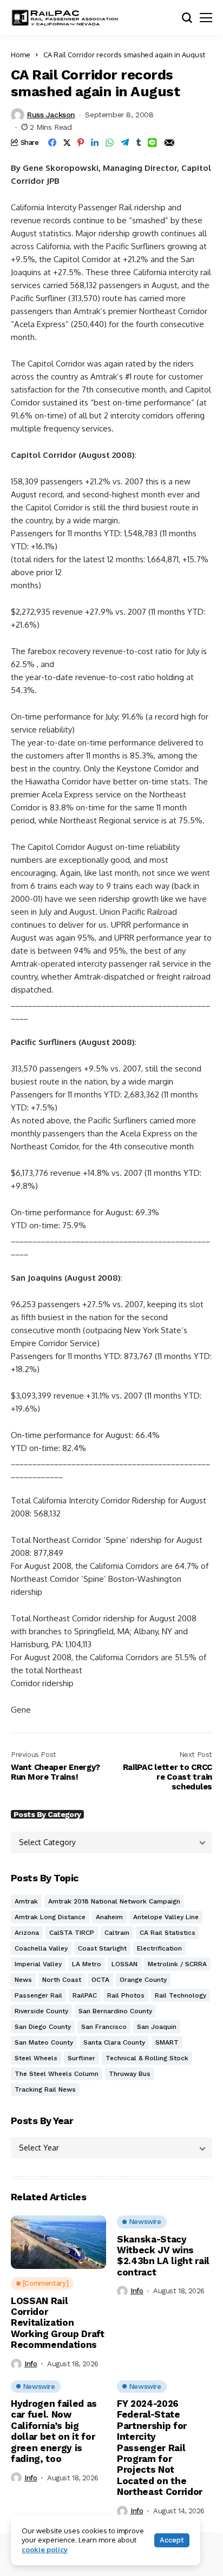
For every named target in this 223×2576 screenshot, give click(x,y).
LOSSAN (124, 1964)
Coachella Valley (41, 1948)
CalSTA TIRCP (72, 1933)
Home (21, 55)
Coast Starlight (102, 1948)
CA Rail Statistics (168, 1933)
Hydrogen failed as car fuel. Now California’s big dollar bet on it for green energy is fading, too (54, 2431)
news (23, 1980)
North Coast (62, 1980)
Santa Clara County (114, 2042)
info (31, 2364)
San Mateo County (44, 2042)
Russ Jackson (51, 115)
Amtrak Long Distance (50, 1917)
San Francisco (104, 2027)
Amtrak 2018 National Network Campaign (114, 1901)
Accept (172, 2540)
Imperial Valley (38, 1964)
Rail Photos (126, 1995)
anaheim (109, 1917)
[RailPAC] (65, 18)
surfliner (81, 2058)
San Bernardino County (115, 2011)
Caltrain (117, 1933)
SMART (167, 2042)
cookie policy (45, 2550)
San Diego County (43, 2027)
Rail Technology (181, 1995)
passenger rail (38, 1995)
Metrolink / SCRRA (177, 1964)
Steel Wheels (36, 2058)
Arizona (27, 1933)
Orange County (143, 1980)
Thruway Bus (130, 2074)
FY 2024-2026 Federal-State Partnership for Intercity (160, 2448)
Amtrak (26, 1901)
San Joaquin (157, 2027)
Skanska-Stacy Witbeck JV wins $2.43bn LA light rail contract (163, 2256)
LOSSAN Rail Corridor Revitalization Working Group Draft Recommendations (58, 2323)
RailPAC (85, 1995)
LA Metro (87, 1964)
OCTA (100, 1980)
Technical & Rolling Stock (147, 2058)
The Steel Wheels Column (57, 2074)
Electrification (159, 1948)
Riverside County (41, 2011)
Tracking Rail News (45, 2089)
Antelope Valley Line (166, 1917)
